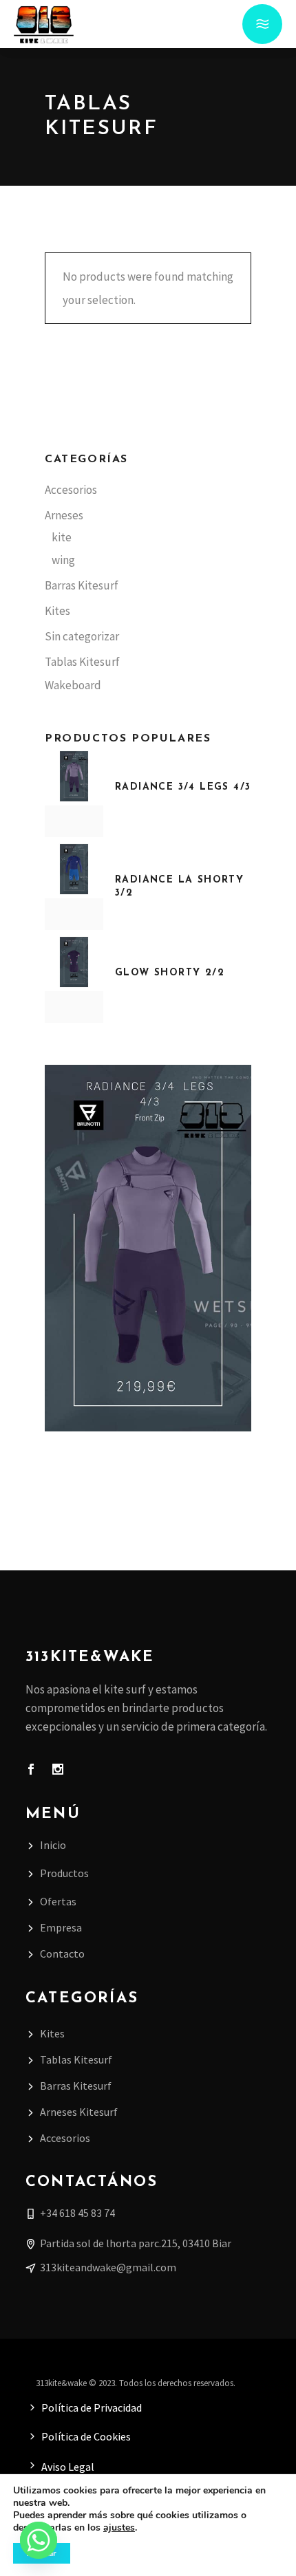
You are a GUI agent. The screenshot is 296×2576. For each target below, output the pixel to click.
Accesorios (71, 490)
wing (63, 560)
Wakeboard (73, 685)
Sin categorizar (82, 636)
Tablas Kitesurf (82, 662)
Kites (57, 611)
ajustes (119, 2528)
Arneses (64, 515)
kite (62, 537)
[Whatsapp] (39, 2540)
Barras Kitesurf (82, 585)
